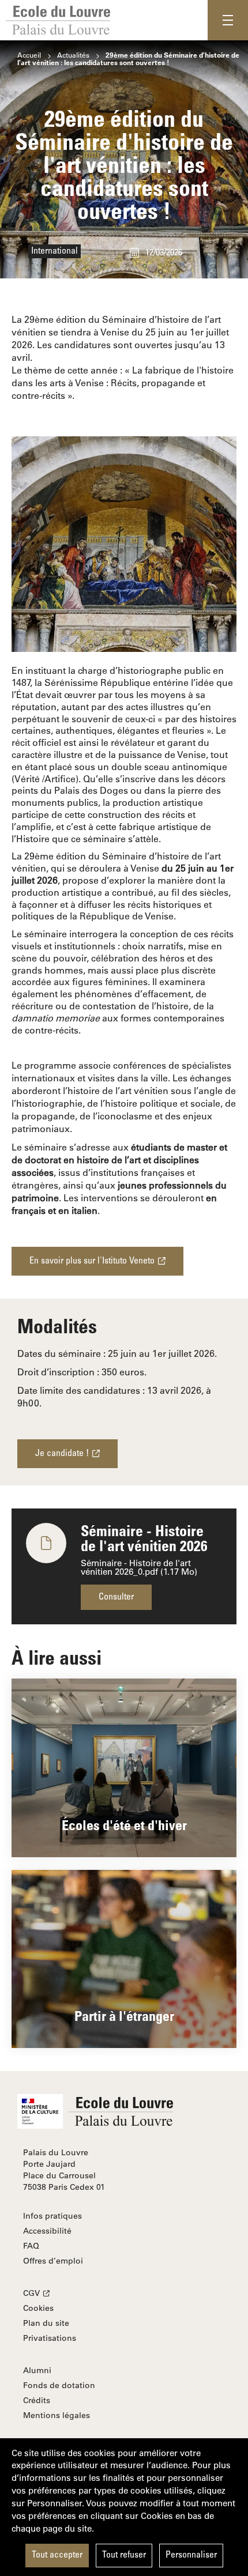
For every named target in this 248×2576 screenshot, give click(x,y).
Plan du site (46, 2323)
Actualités (73, 55)
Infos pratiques (52, 2216)
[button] (228, 20)
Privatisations (50, 2338)
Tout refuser (124, 2555)
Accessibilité (47, 2231)
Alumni (37, 2370)
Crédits (37, 2400)
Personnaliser (191, 2555)
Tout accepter (57, 2555)
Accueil (29, 55)
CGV (31, 2293)
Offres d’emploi (53, 2261)
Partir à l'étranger (124, 2015)
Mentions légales (57, 2415)
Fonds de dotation (59, 2385)
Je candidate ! (62, 1454)
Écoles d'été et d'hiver (124, 1825)
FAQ (31, 2246)
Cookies (38, 2308)
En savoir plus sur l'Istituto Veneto (92, 1261)
